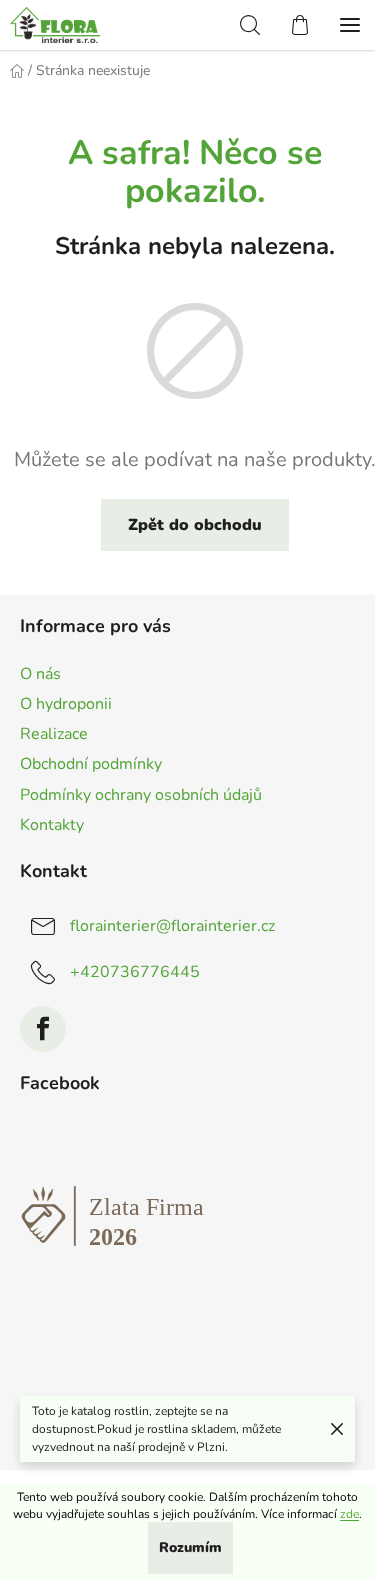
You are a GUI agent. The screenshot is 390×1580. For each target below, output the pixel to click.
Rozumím (190, 1547)
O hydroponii (66, 704)
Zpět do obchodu (195, 525)
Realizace (54, 734)
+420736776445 (135, 972)
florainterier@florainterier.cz (172, 926)
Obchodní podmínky (91, 764)
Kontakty (52, 825)
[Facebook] (43, 1029)
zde (349, 1514)
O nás (40, 674)
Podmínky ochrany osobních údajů (141, 795)
